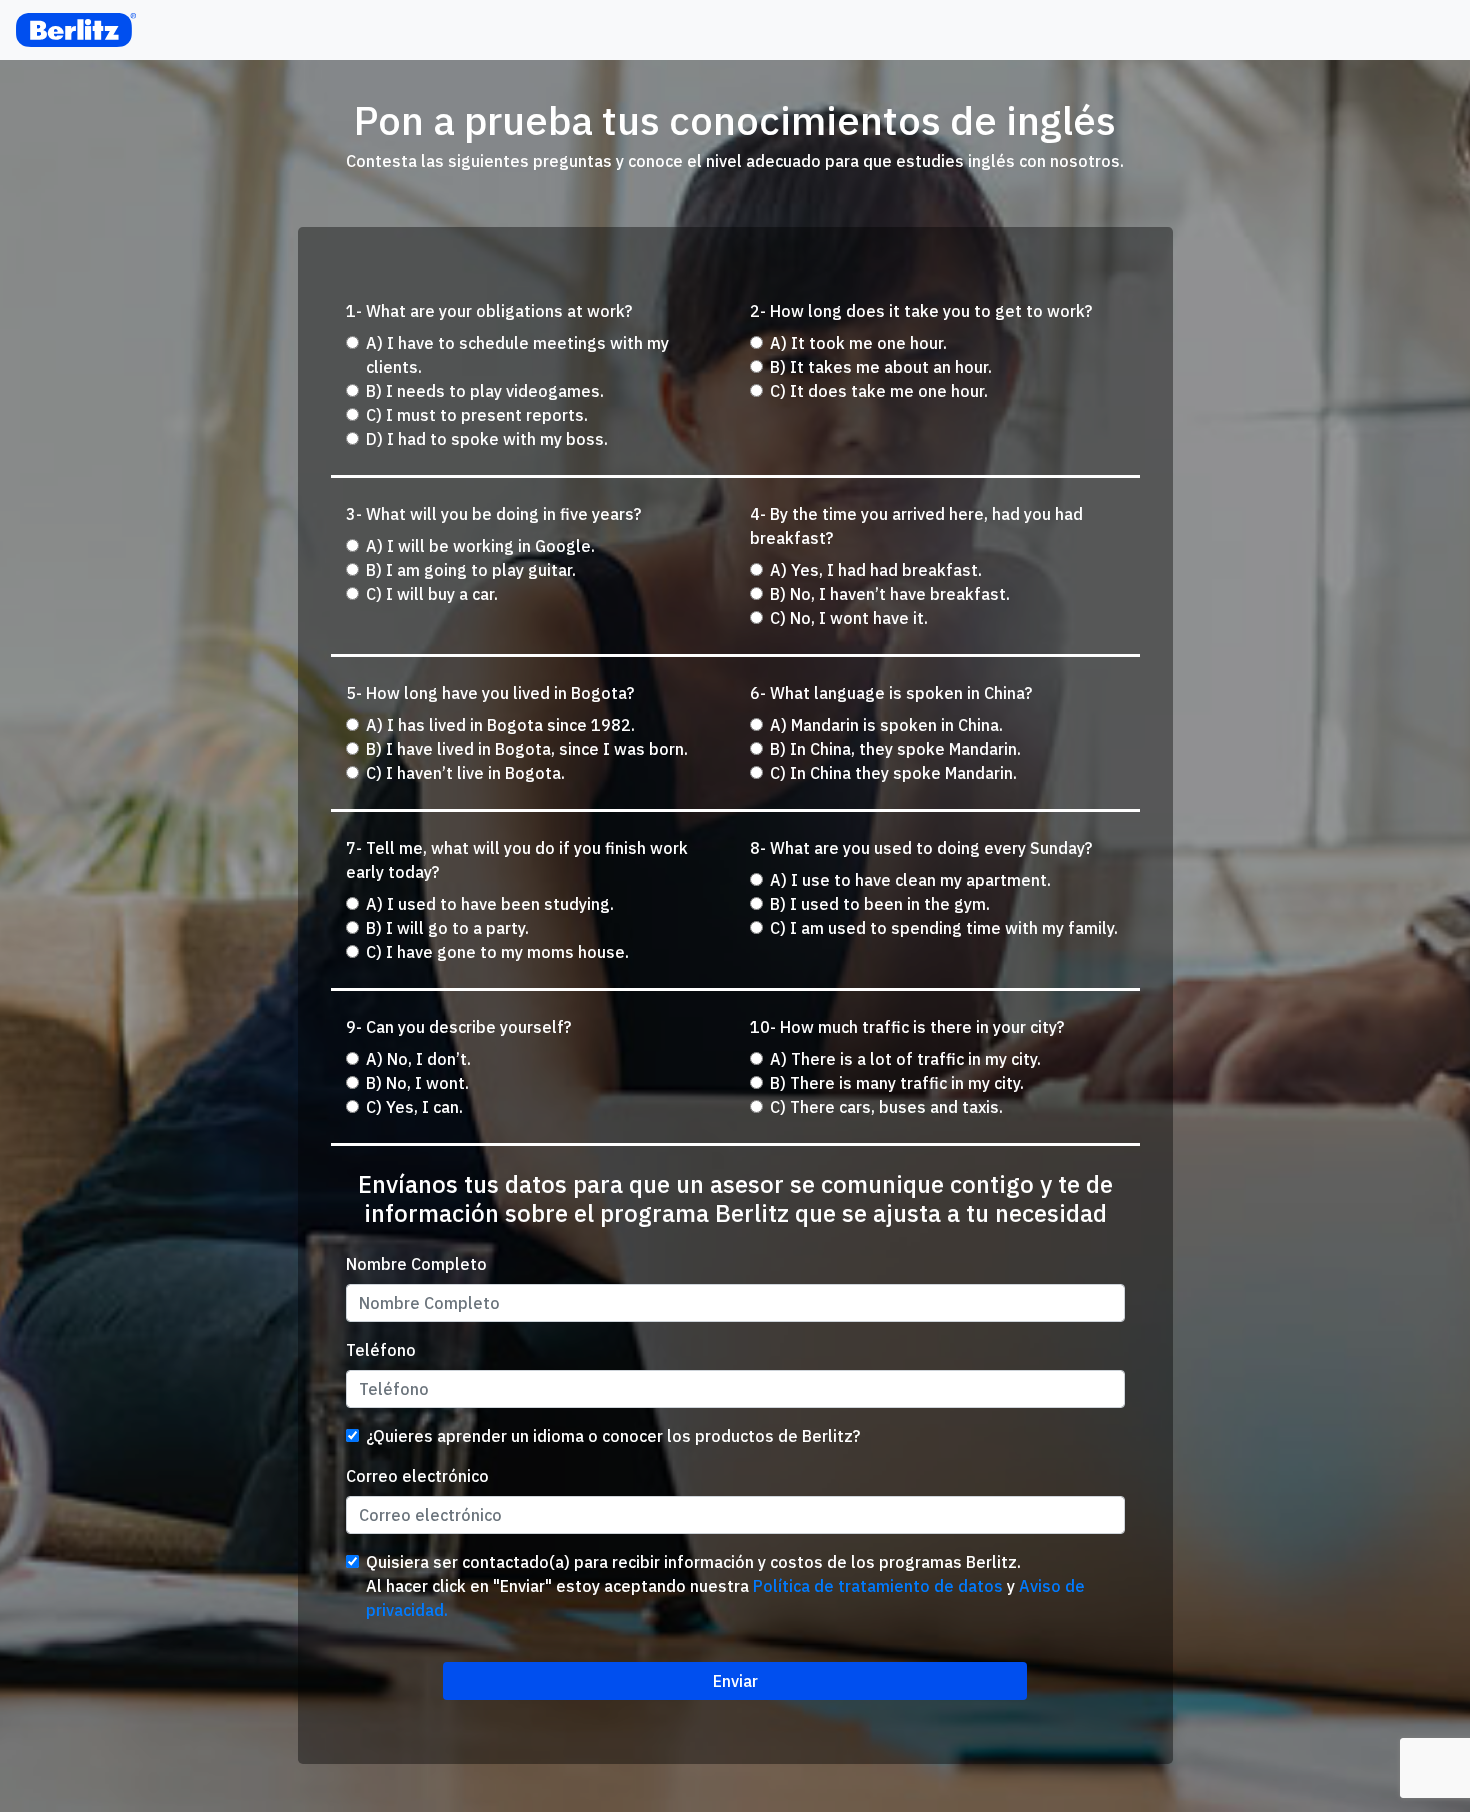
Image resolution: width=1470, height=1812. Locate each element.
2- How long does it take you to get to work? (921, 311)
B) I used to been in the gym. (880, 904)
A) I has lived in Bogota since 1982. (500, 725)
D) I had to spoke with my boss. (487, 439)
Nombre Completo (416, 1264)
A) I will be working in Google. (480, 546)
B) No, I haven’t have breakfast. (890, 594)
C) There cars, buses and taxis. (886, 1107)
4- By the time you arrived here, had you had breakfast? (916, 526)
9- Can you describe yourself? (458, 1027)
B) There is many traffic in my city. (897, 1083)
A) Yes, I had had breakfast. (876, 570)
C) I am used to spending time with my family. (944, 928)
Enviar (735, 1681)
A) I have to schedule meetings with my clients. (517, 355)
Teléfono (381, 1350)
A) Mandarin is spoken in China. (886, 725)
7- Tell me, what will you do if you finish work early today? (517, 860)
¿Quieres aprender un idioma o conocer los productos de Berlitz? (613, 1436)
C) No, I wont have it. (849, 618)
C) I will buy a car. (432, 594)
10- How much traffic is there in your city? (907, 1027)
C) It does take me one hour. (879, 391)
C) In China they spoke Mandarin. (893, 773)
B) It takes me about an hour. (881, 367)
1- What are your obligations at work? (489, 311)
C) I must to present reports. (477, 415)
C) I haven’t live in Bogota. (465, 773)
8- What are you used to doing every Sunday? (921, 848)
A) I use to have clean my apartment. (910, 880)
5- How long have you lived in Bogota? (490, 693)
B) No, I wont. (417, 1083)
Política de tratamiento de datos (878, 1586)
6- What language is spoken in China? (891, 693)
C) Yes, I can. (414, 1107)
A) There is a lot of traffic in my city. (905, 1059)
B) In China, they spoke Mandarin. (895, 749)
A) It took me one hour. (858, 343)
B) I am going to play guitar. (471, 570)
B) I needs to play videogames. (485, 391)
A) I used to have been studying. (490, 904)
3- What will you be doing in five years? (493, 514)
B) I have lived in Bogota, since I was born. (527, 749)
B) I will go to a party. (447, 928)
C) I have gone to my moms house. (497, 952)
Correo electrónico (417, 1476)
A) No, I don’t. (418, 1059)
